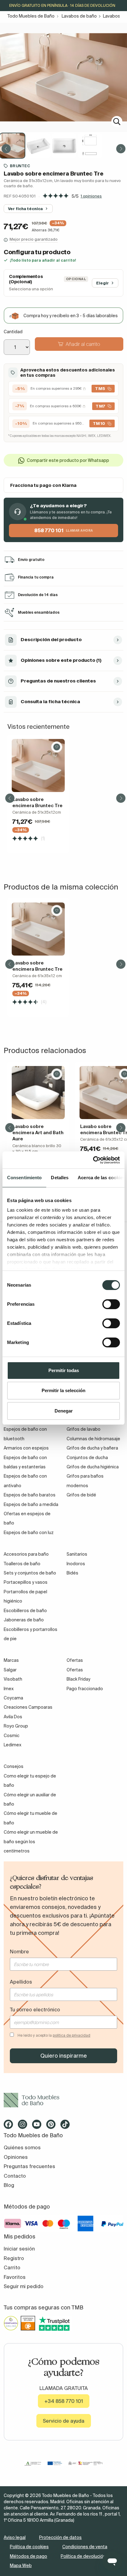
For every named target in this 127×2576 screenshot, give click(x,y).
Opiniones (16, 2157)
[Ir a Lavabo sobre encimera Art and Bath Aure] (38, 1093)
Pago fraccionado (85, 1689)
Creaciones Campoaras (28, 1707)
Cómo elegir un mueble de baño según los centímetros (31, 1842)
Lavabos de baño (79, 16)
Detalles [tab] (60, 1178)
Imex (9, 1689)
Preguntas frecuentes (29, 2166)
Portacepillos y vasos (26, 1582)
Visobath (13, 1679)
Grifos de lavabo (84, 1429)
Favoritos (15, 2277)
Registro (14, 2258)
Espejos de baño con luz (29, 1533)
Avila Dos (13, 1717)
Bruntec (20, 166)
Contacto (15, 2176)
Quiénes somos (22, 2147)
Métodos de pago (29, 2556)
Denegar (64, 1411)
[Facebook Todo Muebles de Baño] (10, 2126)
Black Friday (78, 1679)
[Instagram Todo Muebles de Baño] (24, 2126)
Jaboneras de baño (24, 1620)
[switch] (111, 1304)
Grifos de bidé (81, 1495)
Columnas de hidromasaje (93, 1439)
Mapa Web (21, 2566)
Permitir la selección (63, 1390)
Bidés (72, 1573)
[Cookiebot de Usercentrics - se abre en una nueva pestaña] (93, 1160)
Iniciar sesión (19, 2249)
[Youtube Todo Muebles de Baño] (39, 2126)
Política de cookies (29, 2547)
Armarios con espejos (26, 1448)
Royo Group (16, 1726)
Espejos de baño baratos (30, 1495)
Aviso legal (15, 2537)
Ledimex (12, 1745)
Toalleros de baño (22, 1564)
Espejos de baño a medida (31, 1504)
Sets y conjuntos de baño (30, 1573)
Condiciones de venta (85, 2547)
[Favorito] (57, 747)
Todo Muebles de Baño (31, 16)
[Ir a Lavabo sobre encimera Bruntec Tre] (38, 765)
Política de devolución (83, 2556)
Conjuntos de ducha (87, 1458)
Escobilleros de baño (25, 1611)
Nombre (19, 1952)
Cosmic (12, 1736)
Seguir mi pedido (24, 2286)
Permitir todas (64, 1370)
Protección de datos (60, 2537)
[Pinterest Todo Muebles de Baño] (53, 2126)
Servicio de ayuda (64, 2421)
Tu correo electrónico (35, 2010)
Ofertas (75, 1670)
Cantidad (13, 332)
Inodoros (76, 1564)
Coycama (13, 1698)
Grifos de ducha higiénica (93, 1467)
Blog (9, 2185)
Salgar (10, 1670)
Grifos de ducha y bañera (92, 1448)
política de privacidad (72, 2035)
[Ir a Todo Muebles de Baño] (63, 2100)
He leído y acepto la (54, 2035)
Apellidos (21, 1982)
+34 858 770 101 (64, 2401)
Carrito (12, 2267)
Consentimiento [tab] (24, 1178)
